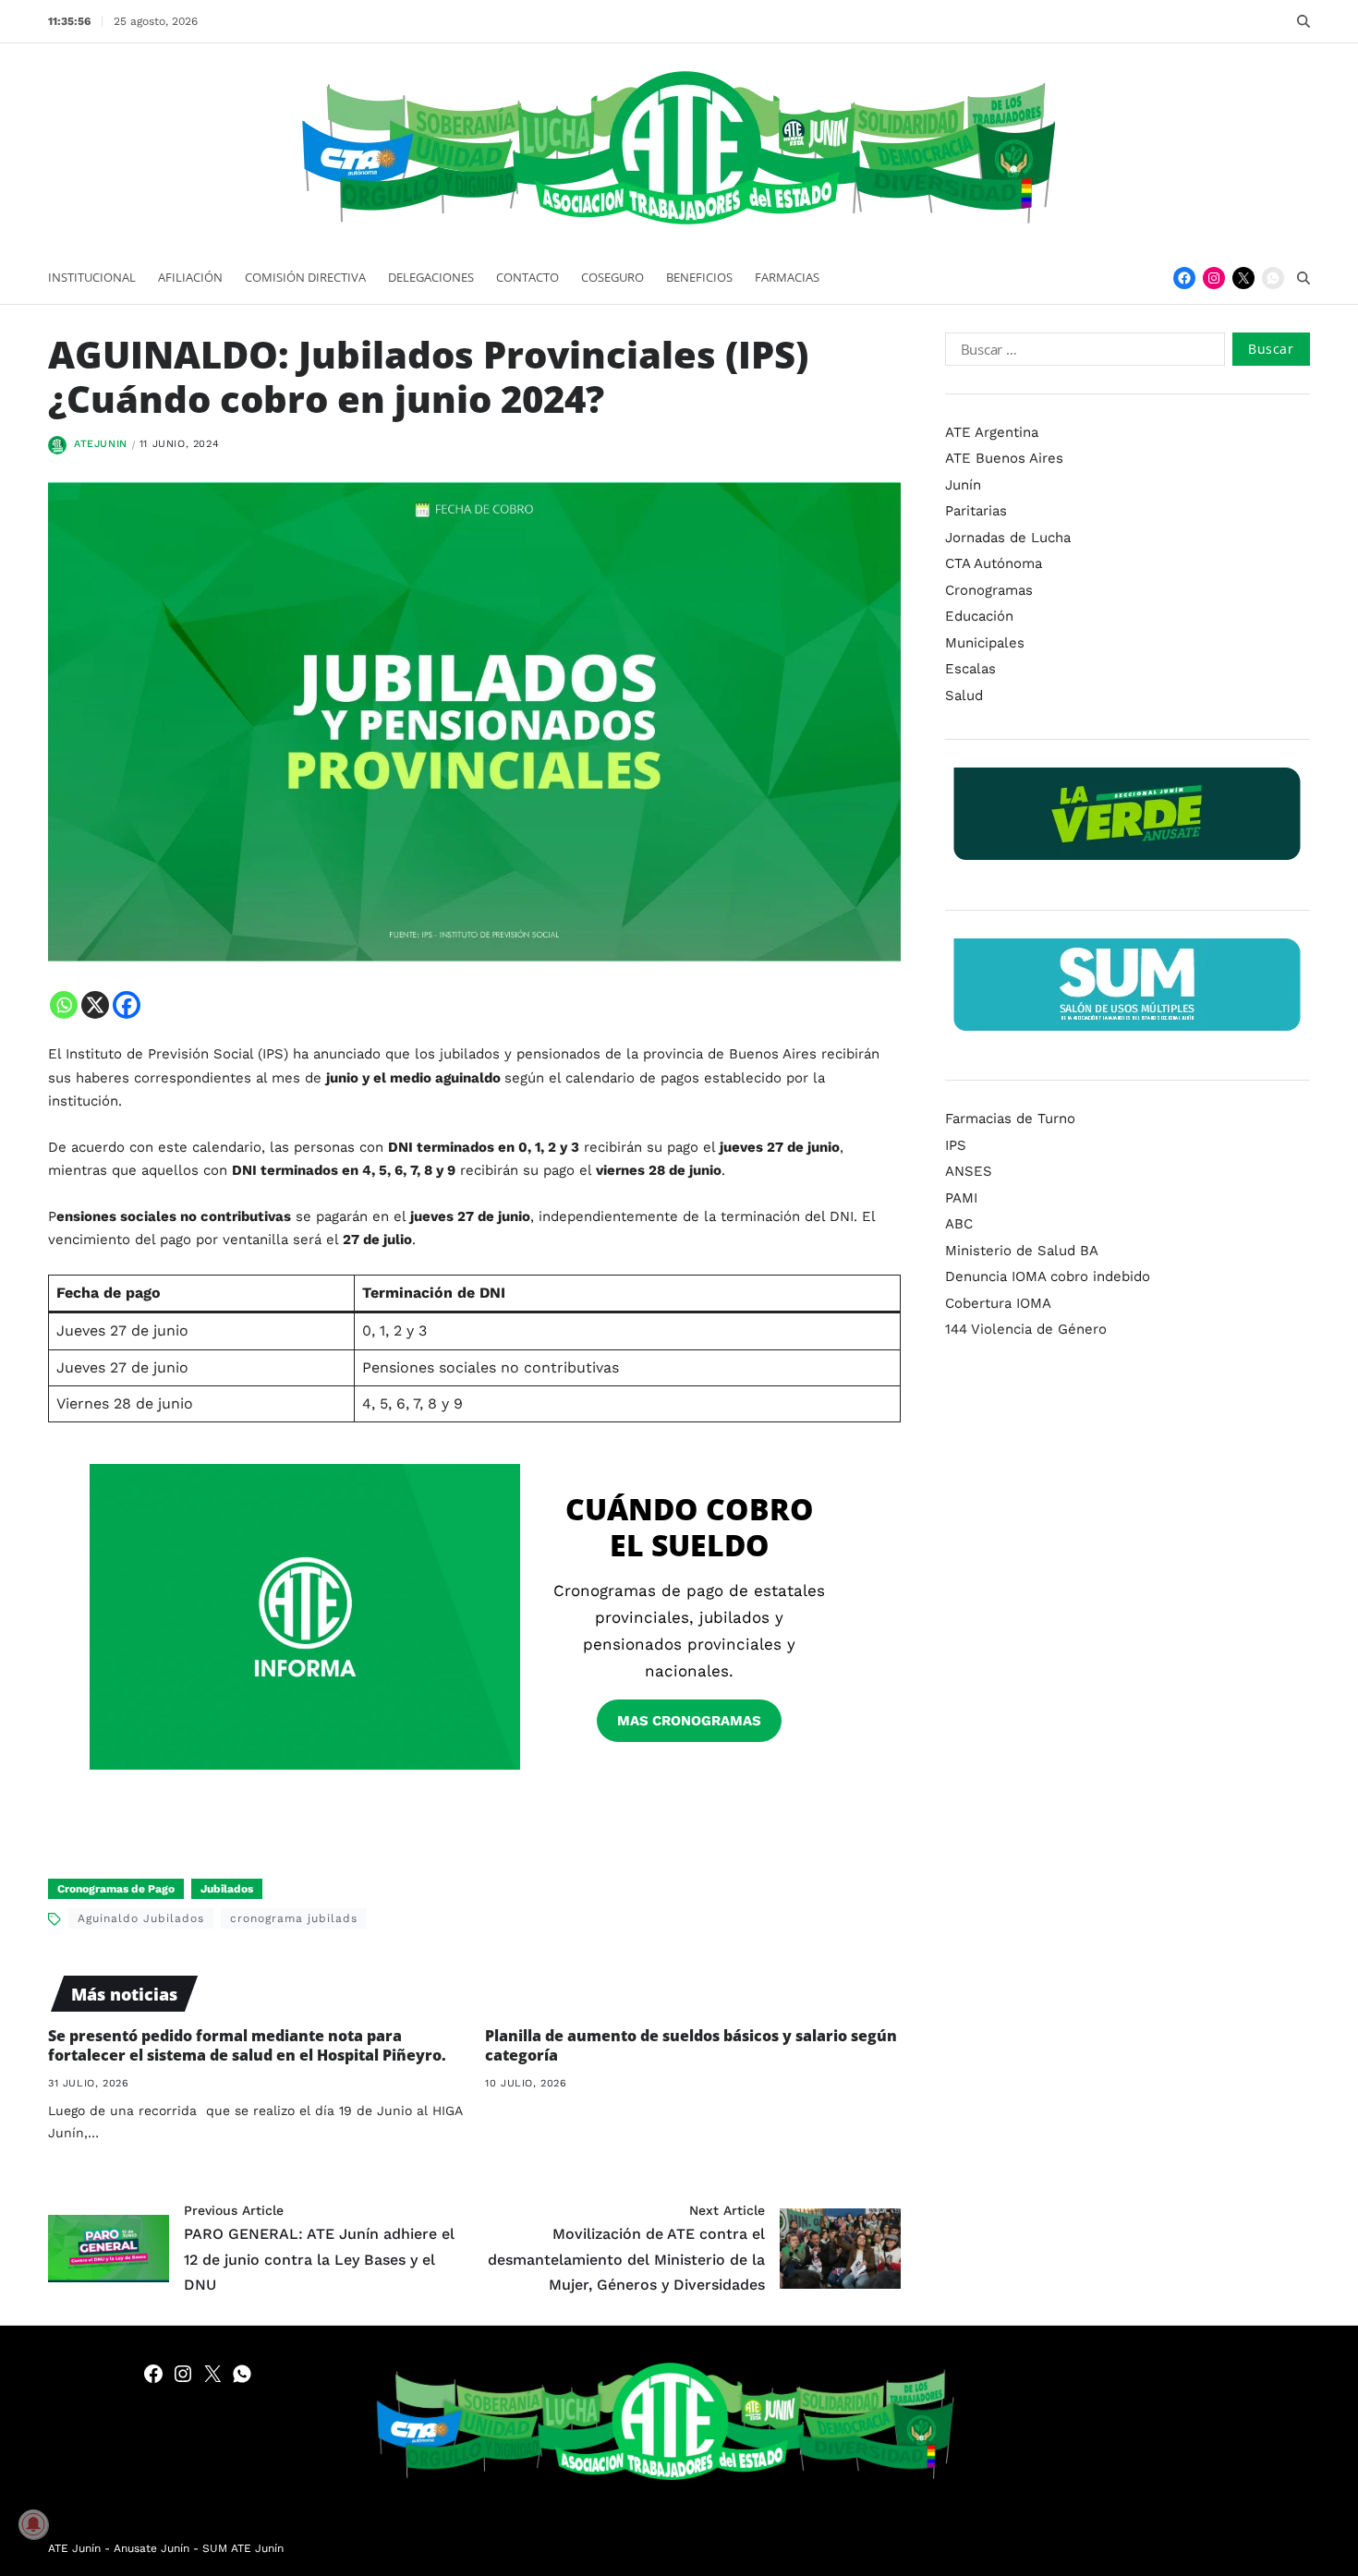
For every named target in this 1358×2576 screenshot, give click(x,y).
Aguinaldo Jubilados (141, 1918)
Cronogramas (989, 590)
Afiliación (190, 277)
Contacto (527, 277)
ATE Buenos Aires (1004, 458)
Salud (964, 695)
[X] (95, 1005)
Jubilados (227, 1889)
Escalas (970, 669)
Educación (979, 616)
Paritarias (976, 511)
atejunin (101, 444)
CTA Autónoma (994, 563)
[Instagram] (1214, 278)
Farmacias (787, 277)
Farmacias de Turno (1010, 1119)
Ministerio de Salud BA (1022, 1251)
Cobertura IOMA (998, 1303)
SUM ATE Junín (243, 2548)
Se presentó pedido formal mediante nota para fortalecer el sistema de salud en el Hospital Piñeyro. (247, 2045)
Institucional (92, 277)
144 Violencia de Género (1026, 1329)
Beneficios (699, 277)
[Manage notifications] (33, 2524)
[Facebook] (1184, 278)
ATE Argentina (992, 432)
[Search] (1303, 21)
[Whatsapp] (64, 1005)
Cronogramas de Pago (116, 1889)
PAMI (961, 1198)
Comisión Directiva (305, 277)
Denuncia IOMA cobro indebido (1048, 1276)
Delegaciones (431, 277)
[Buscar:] (1081, 353)
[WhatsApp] (1273, 278)
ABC (959, 1224)
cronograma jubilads (294, 1918)
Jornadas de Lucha (1008, 538)
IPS (956, 1145)
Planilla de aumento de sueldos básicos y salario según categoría (691, 2045)
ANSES (969, 1171)
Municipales (985, 643)
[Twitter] (1243, 278)
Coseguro (612, 277)
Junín (963, 485)
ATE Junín (74, 2548)
